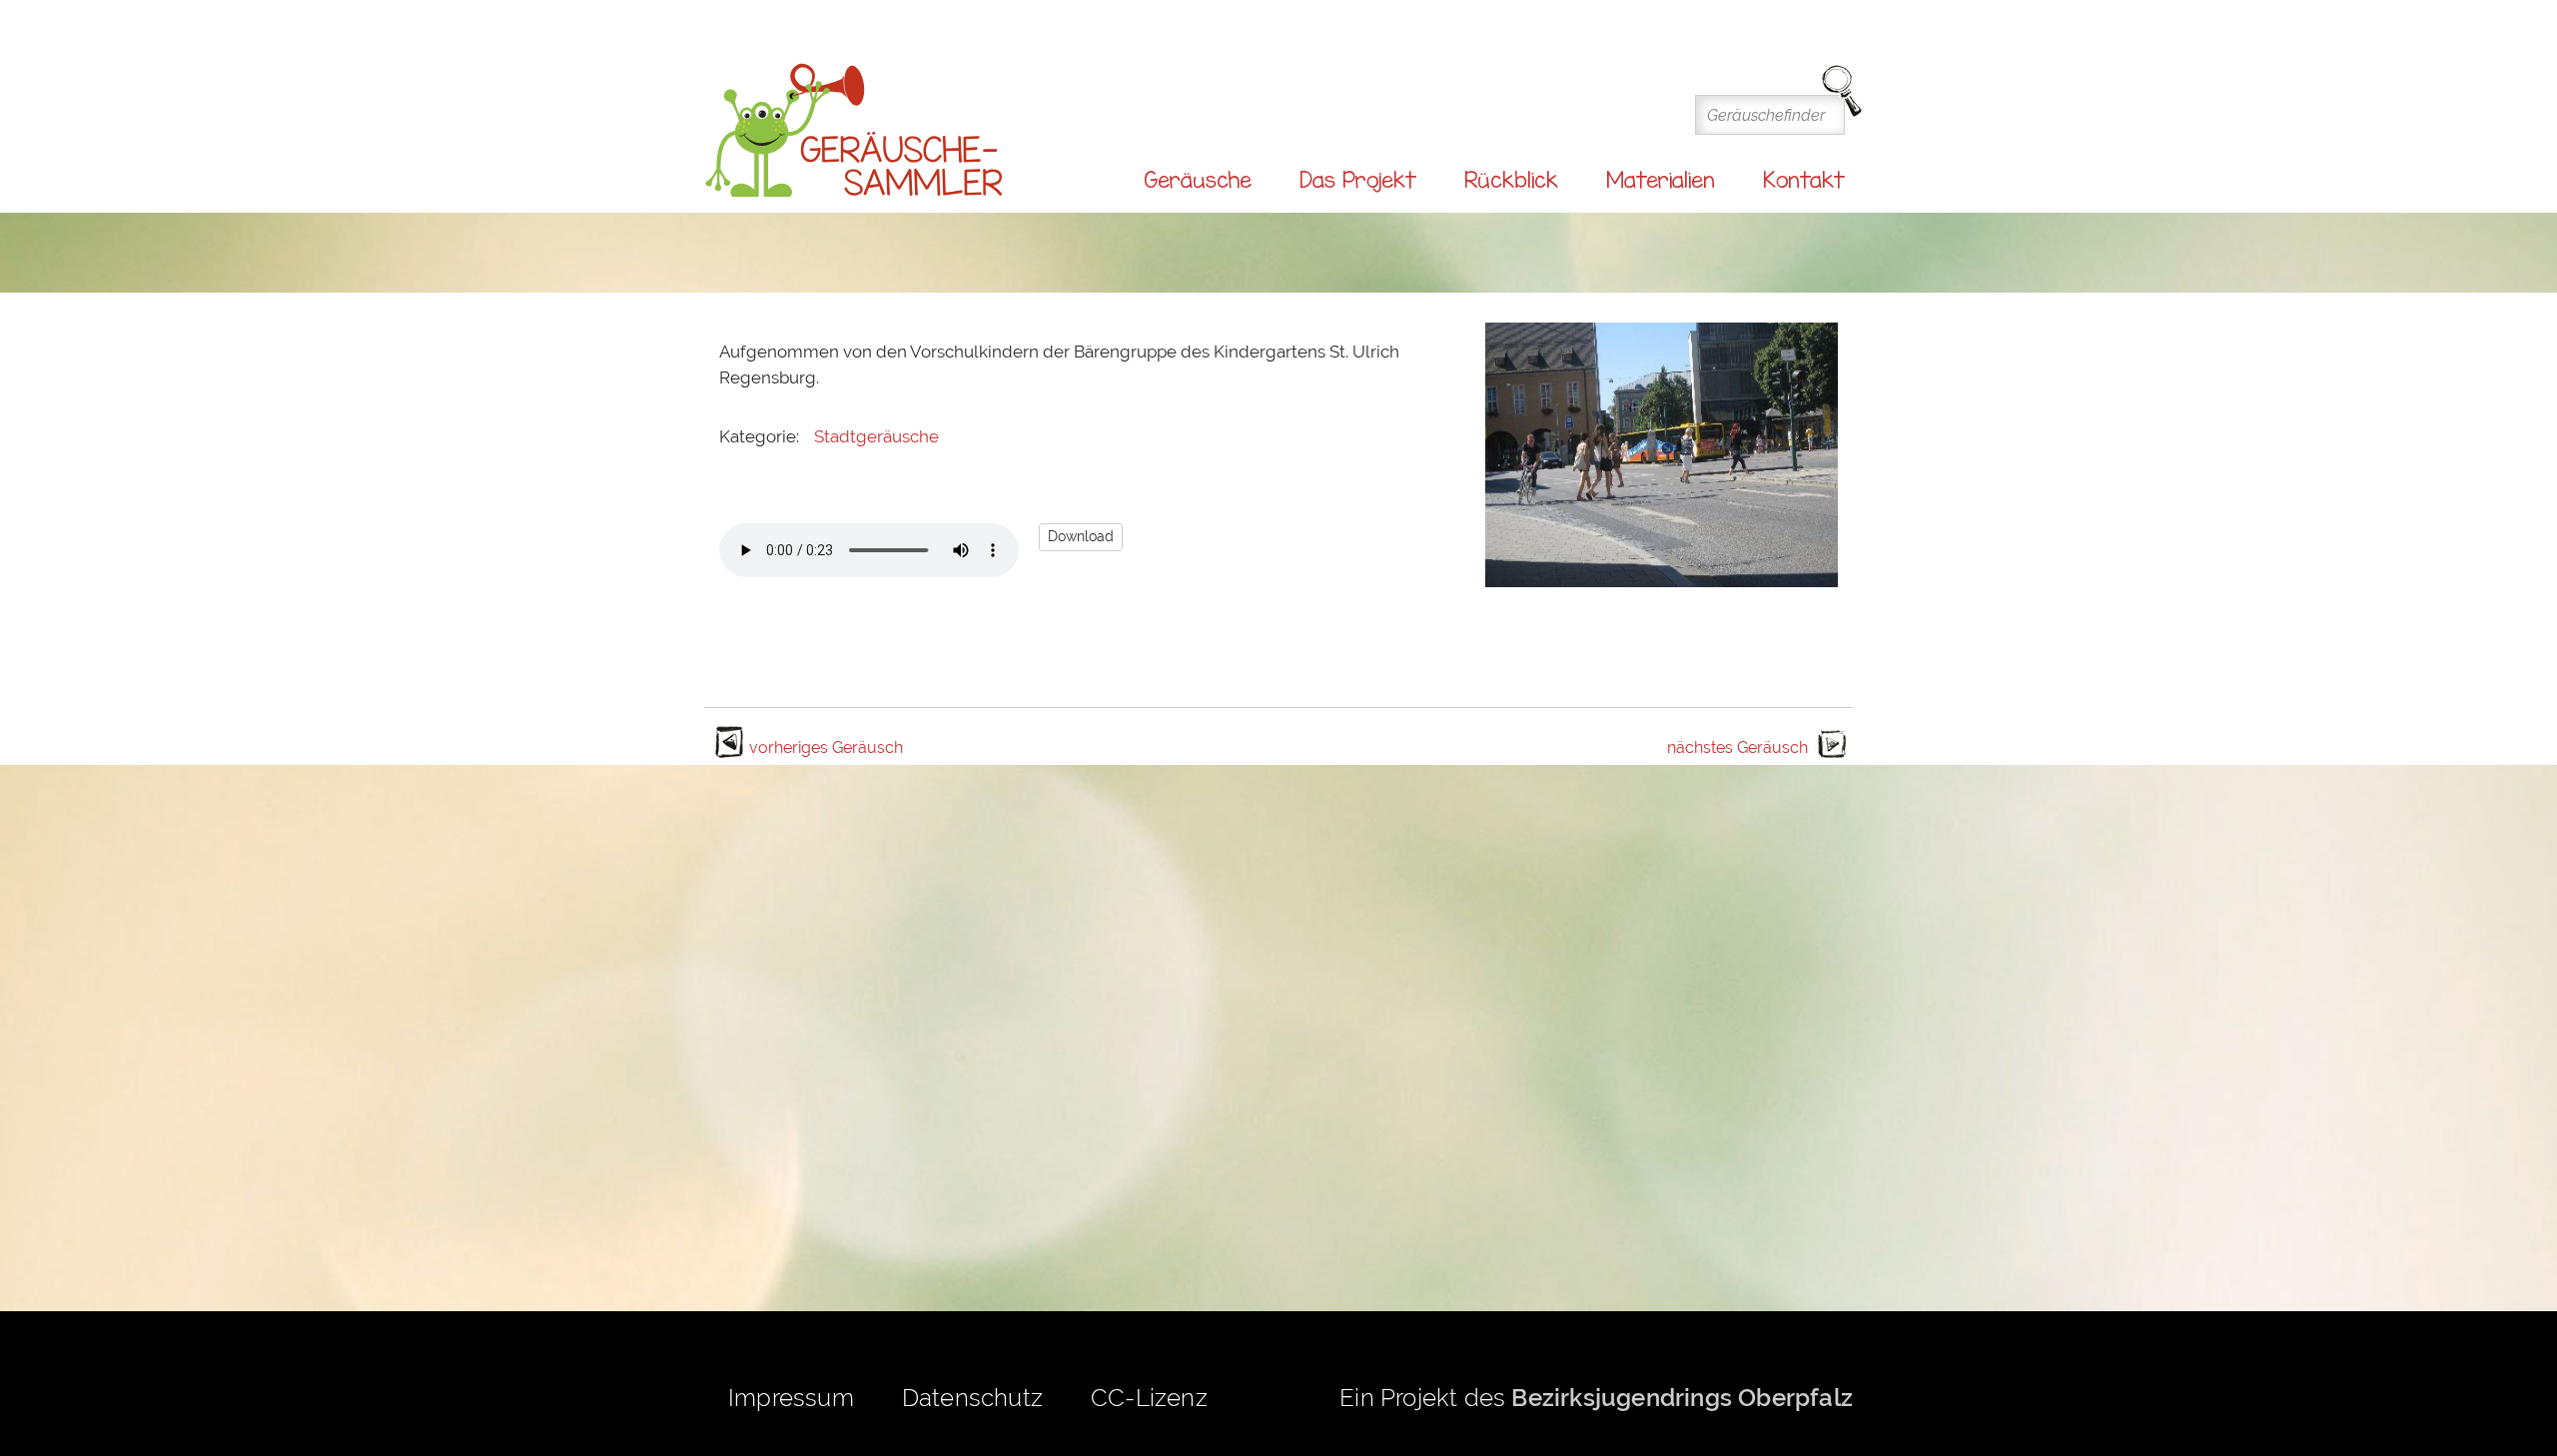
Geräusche (1198, 180)
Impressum (791, 1398)
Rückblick (1511, 180)
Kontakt (1804, 180)
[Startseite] (854, 131)
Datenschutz (972, 1398)
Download (1081, 536)
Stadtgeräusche (876, 436)
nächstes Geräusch (1737, 747)
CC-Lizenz (1149, 1398)
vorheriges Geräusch (826, 747)
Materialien (1661, 180)
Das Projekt (1358, 180)
